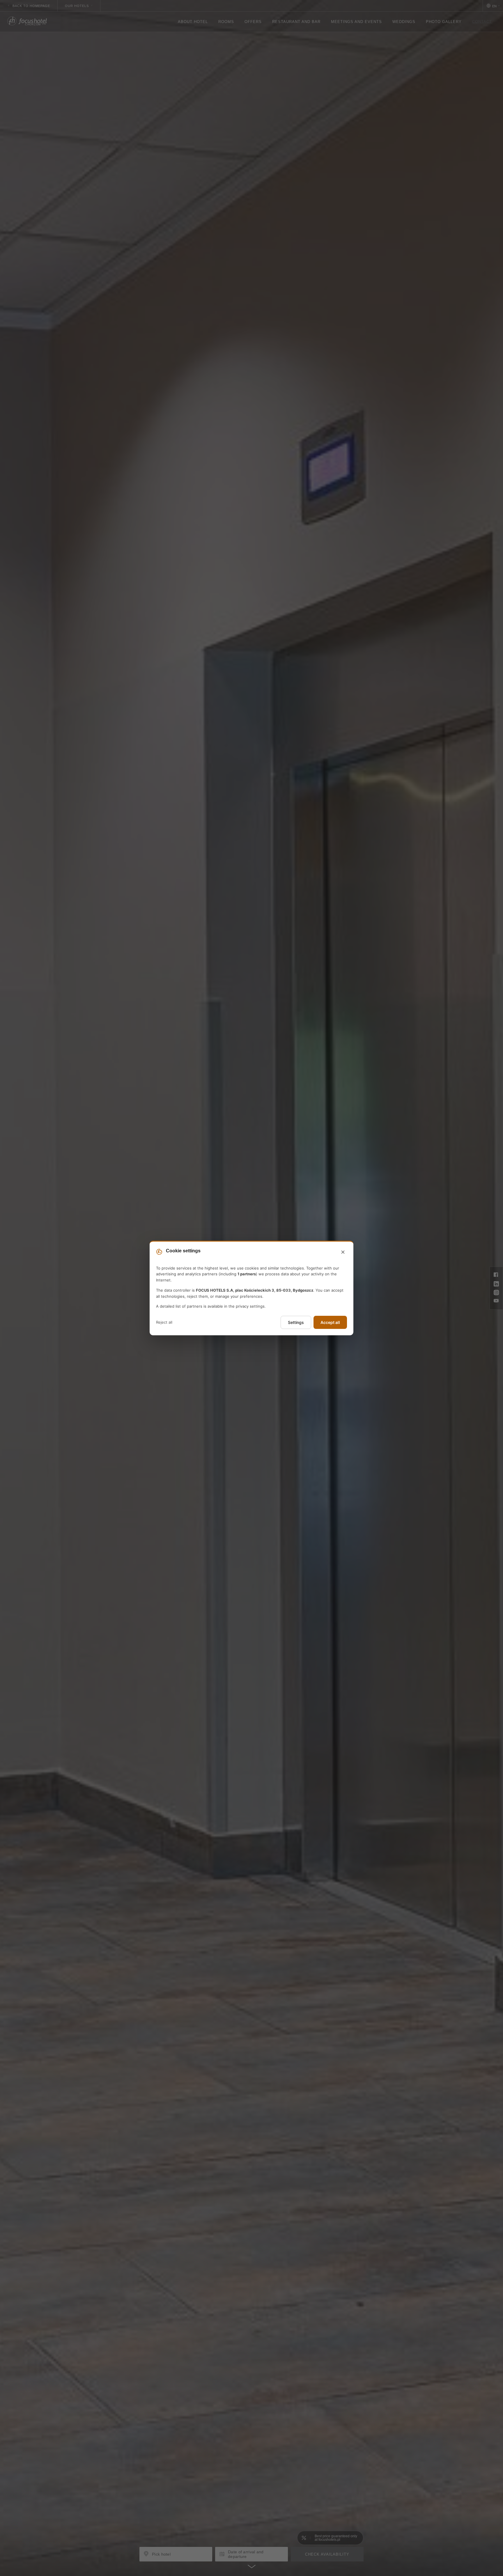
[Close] (343, 1252)
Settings (296, 1322)
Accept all (330, 1322)
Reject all (164, 1322)
